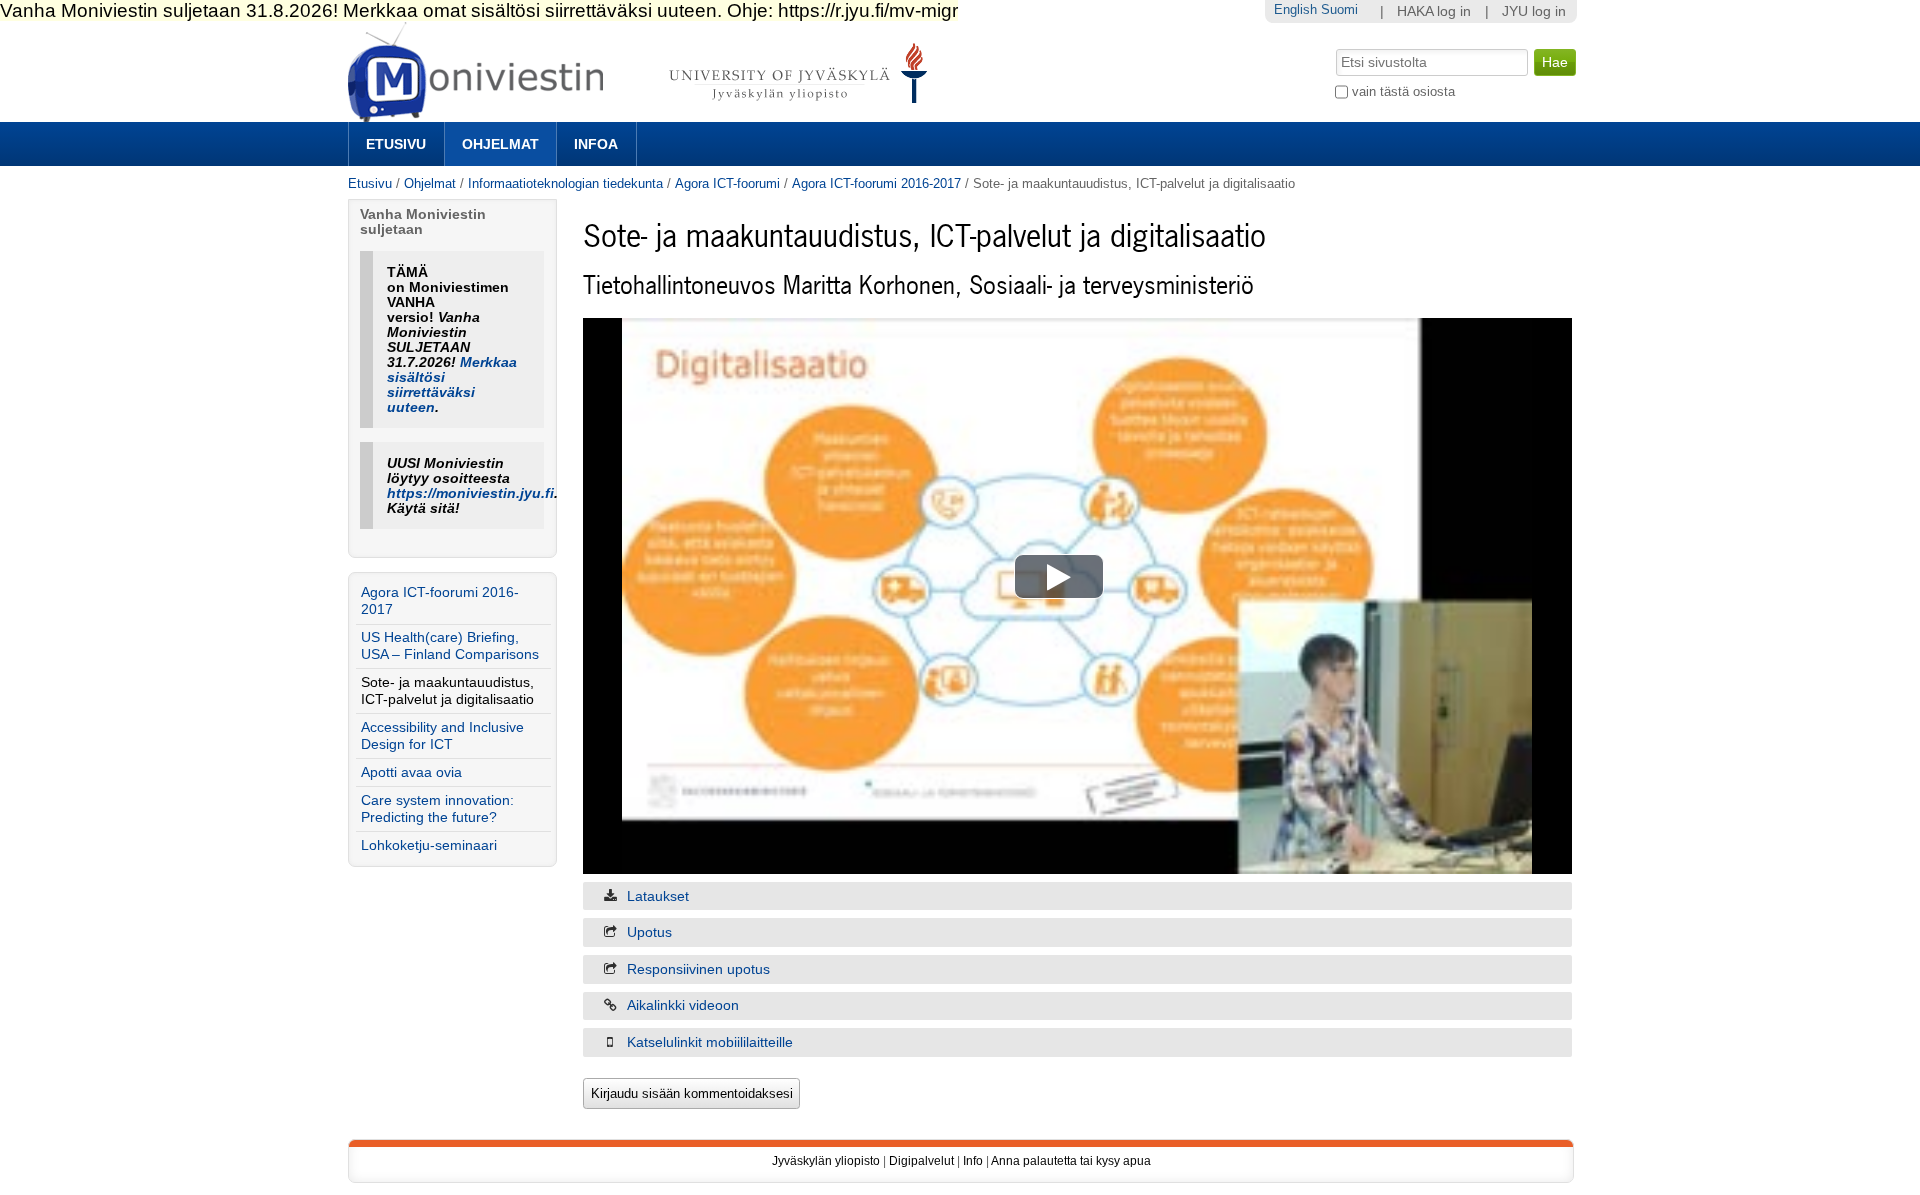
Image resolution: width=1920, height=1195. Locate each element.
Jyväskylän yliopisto (826, 1161)
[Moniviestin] (643, 113)
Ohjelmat (500, 144)
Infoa (596, 144)
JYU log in (1534, 11)
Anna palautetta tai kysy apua (1071, 1161)
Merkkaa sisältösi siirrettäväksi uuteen (452, 385)
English (1295, 9)
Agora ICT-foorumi (727, 183)
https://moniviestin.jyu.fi (470, 493)
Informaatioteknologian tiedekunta (565, 183)
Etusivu (396, 144)
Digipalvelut (921, 1161)
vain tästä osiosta (1403, 91)
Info (973, 1161)
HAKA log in (1434, 11)
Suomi (1339, 9)
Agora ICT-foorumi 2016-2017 (876, 183)
